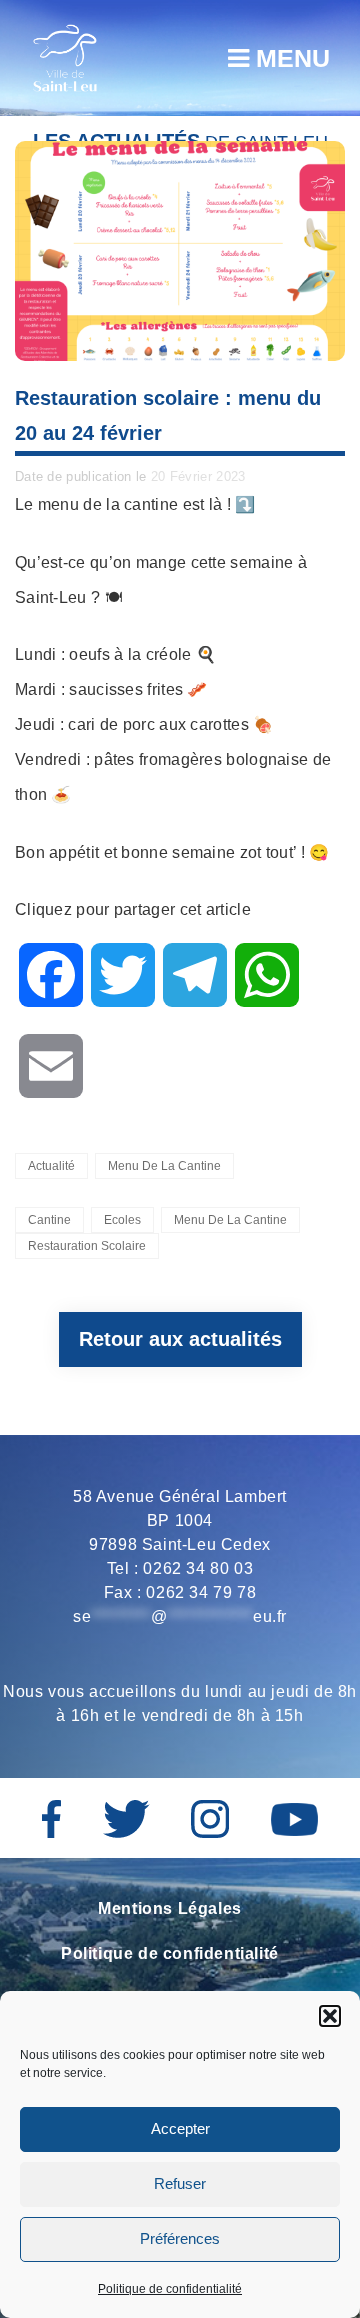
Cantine (49, 1220)
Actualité (51, 1166)
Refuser (180, 2183)
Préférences (180, 2238)
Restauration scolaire (87, 1246)
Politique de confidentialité (170, 2289)
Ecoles (122, 1220)
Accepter (180, 2128)
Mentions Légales (170, 1908)
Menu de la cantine (164, 1166)
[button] (330, 2016)
